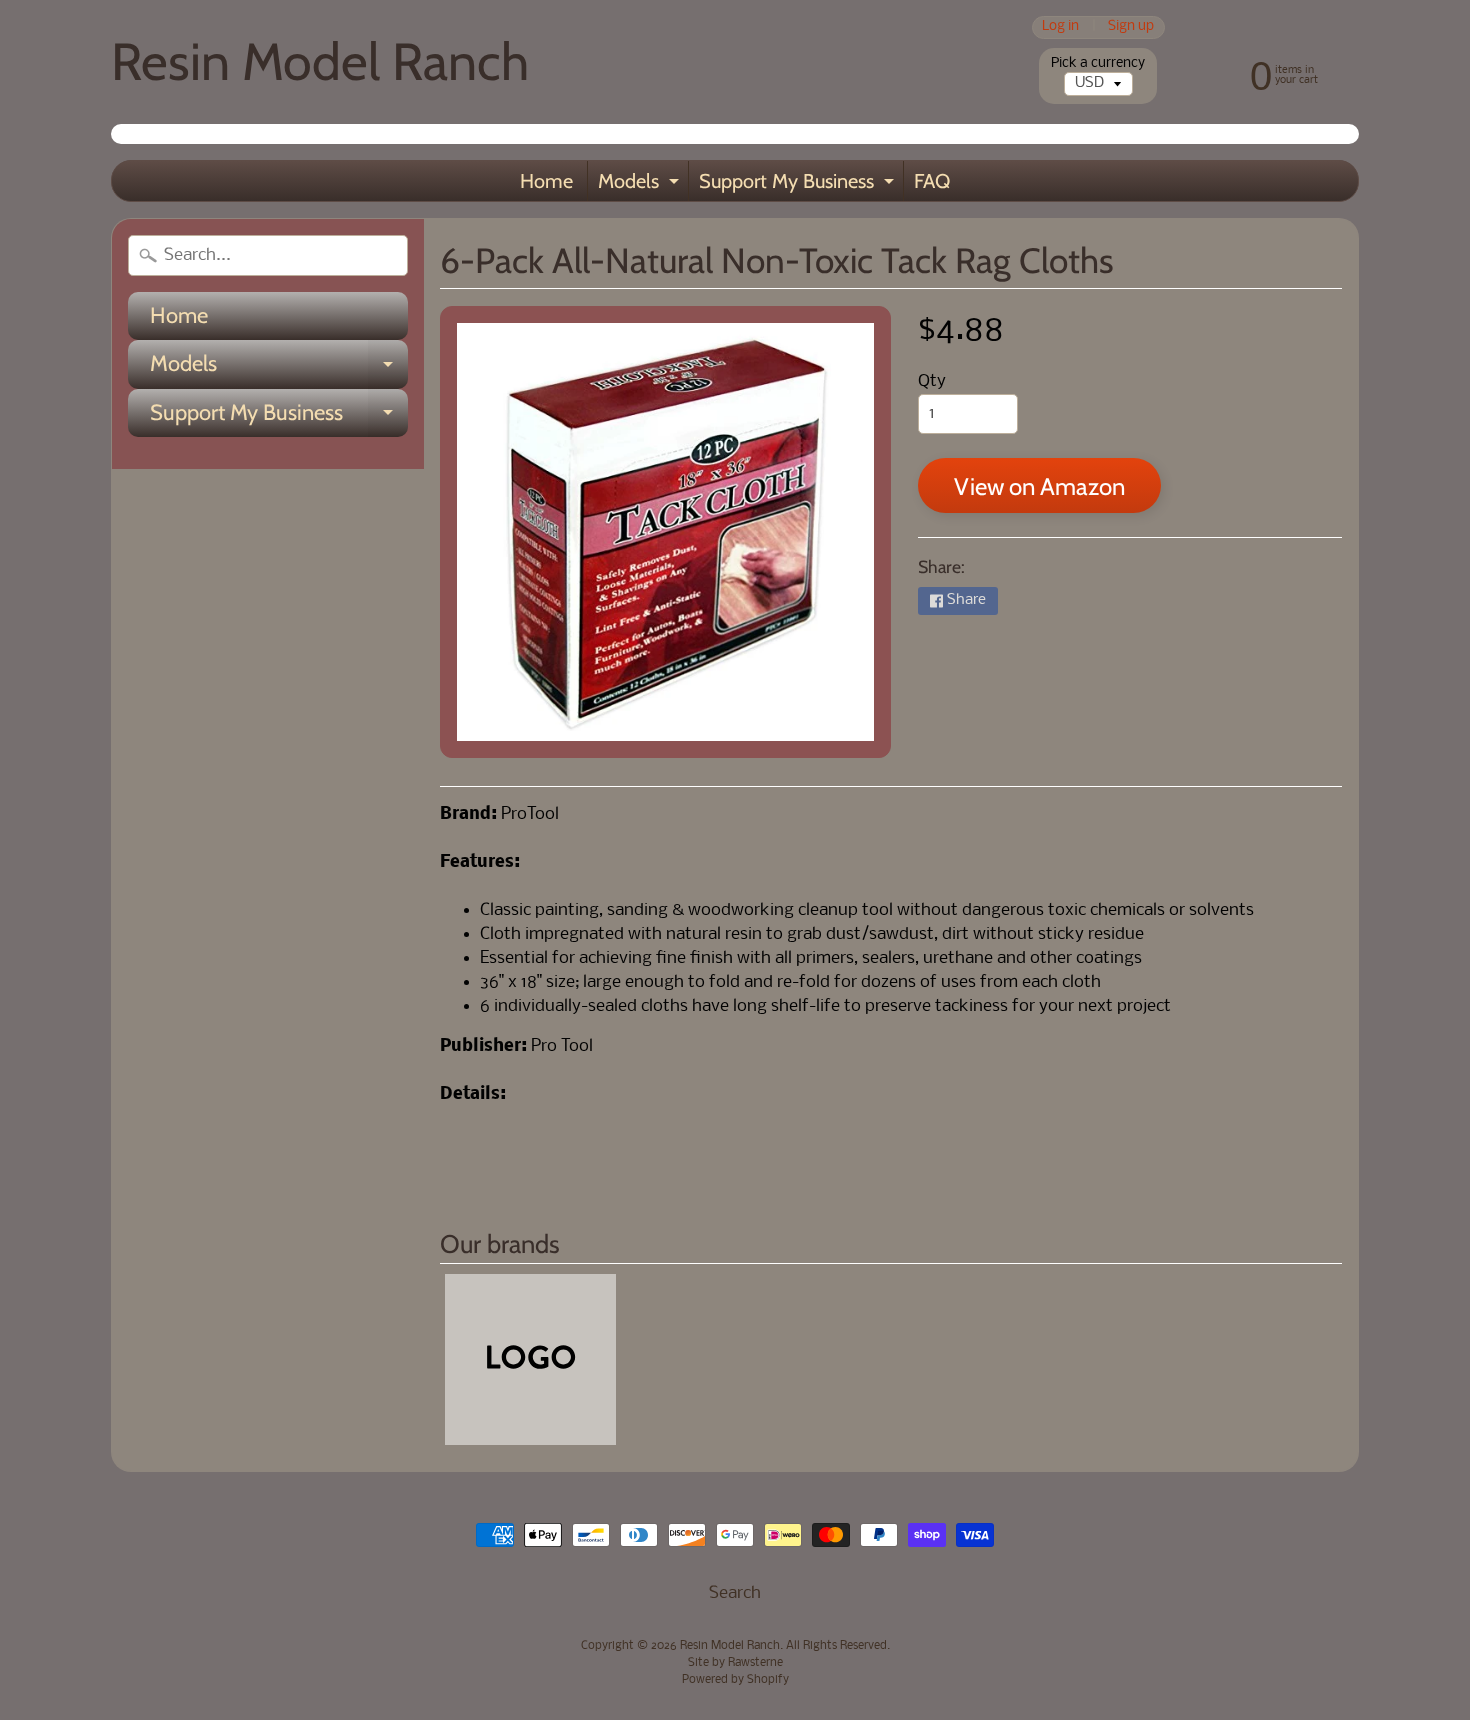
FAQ (932, 181)
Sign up (1131, 27)
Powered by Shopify (735, 1680)
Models (641, 185)
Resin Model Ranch (320, 61)
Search (735, 1593)
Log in (1060, 27)
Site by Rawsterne (735, 1663)
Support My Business (799, 185)
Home (546, 181)
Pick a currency (1098, 63)
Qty (932, 381)
